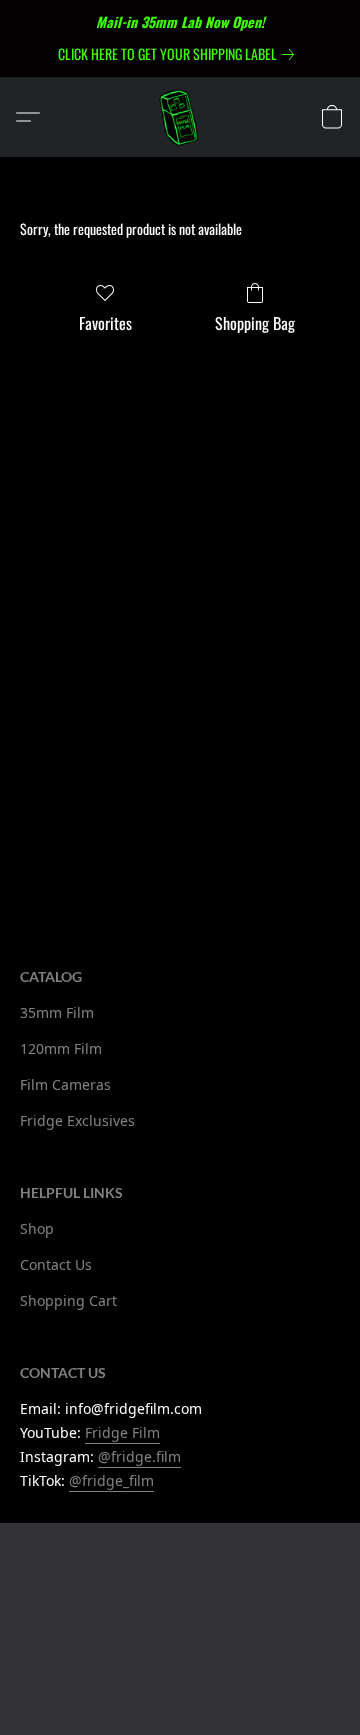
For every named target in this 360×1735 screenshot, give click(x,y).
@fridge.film (139, 1456)
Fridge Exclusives (77, 1120)
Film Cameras (65, 1084)
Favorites (105, 323)
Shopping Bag (255, 323)
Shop (37, 1228)
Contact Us (56, 1264)
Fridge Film (122, 1432)
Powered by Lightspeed (77, 1692)
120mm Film (61, 1048)
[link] (180, 54)
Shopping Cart (68, 1300)
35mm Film (57, 1012)
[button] (180, 117)
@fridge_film (111, 1480)
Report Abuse (53, 1572)
